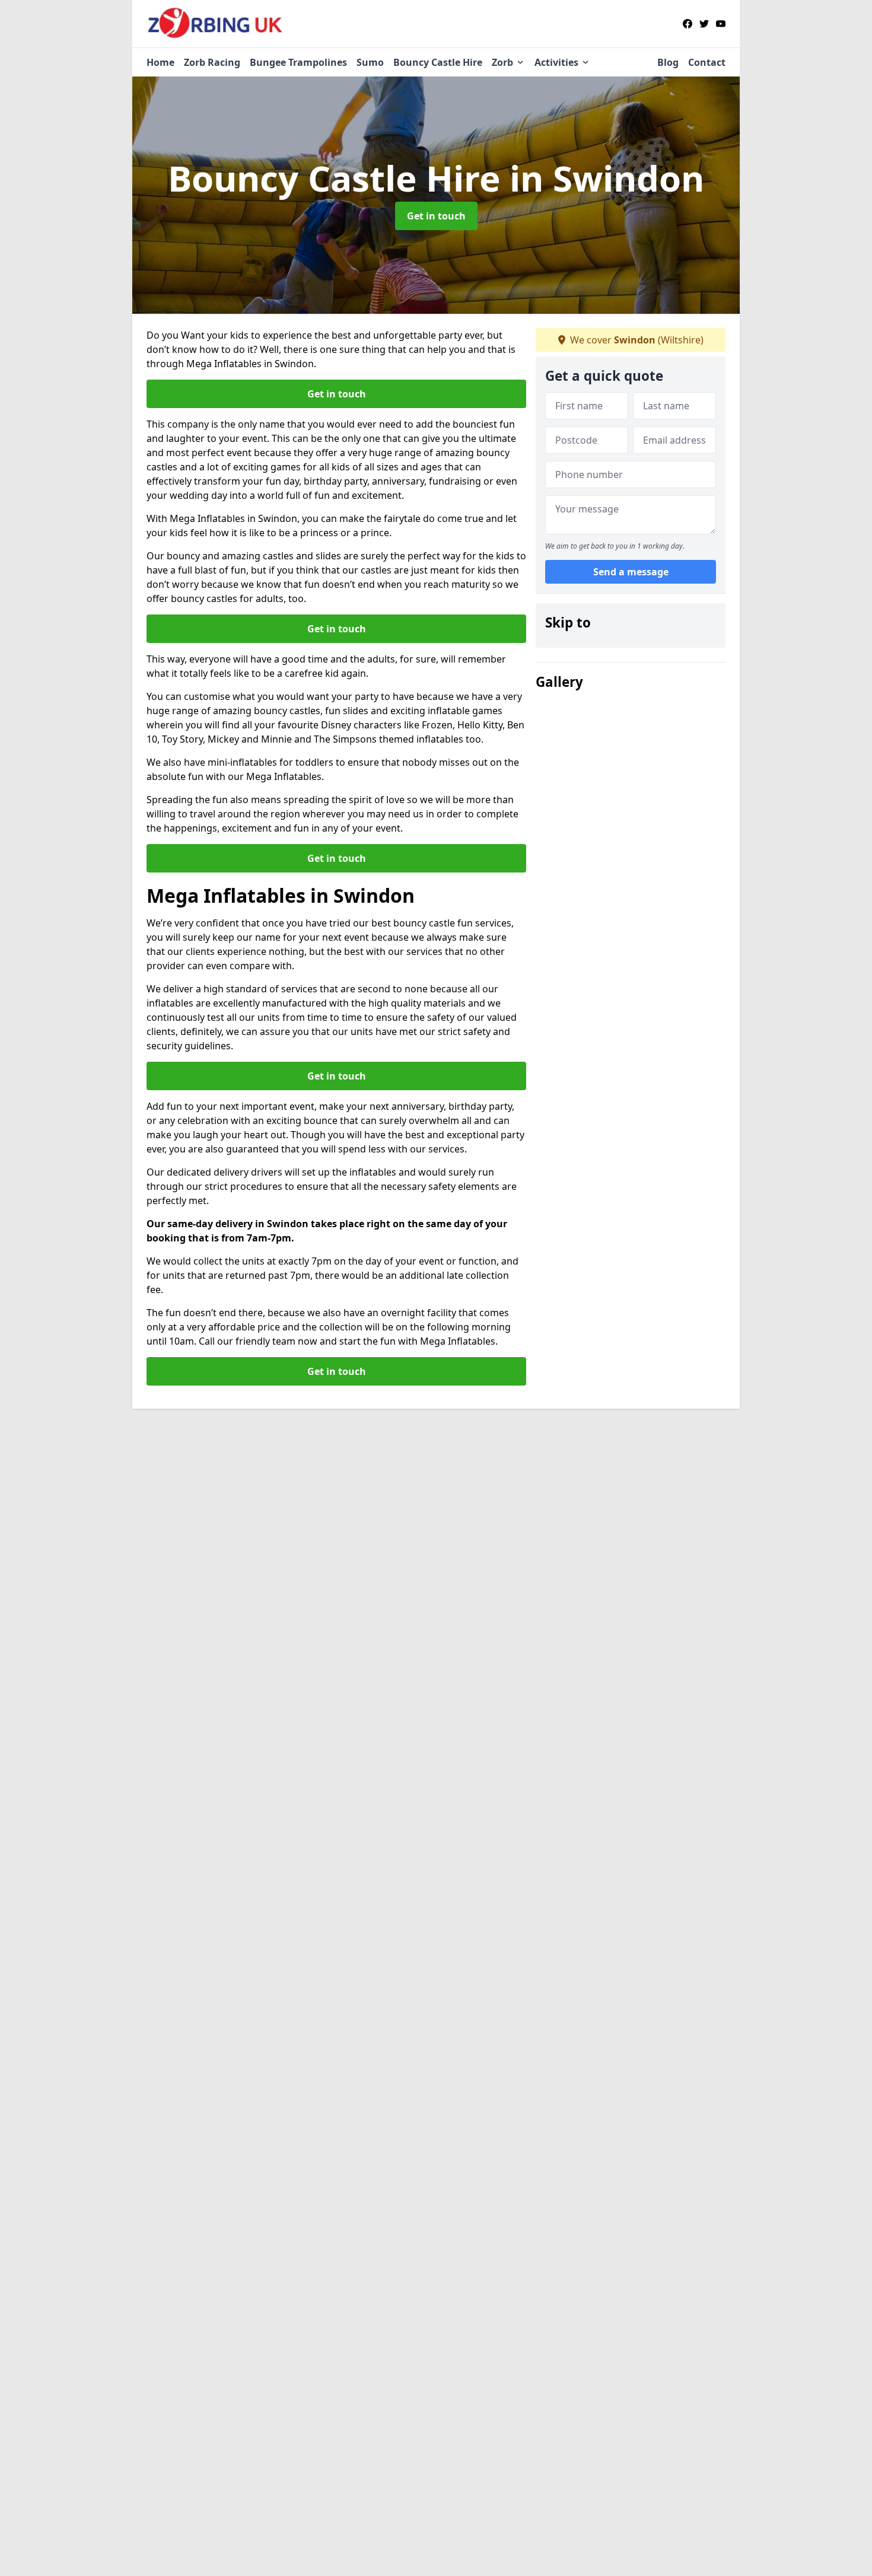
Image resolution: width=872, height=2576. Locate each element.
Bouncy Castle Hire (438, 62)
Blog (668, 62)
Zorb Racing (212, 62)
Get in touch (436, 216)
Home (160, 62)
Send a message (631, 572)
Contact (707, 62)
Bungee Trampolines (298, 62)
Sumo (370, 62)
